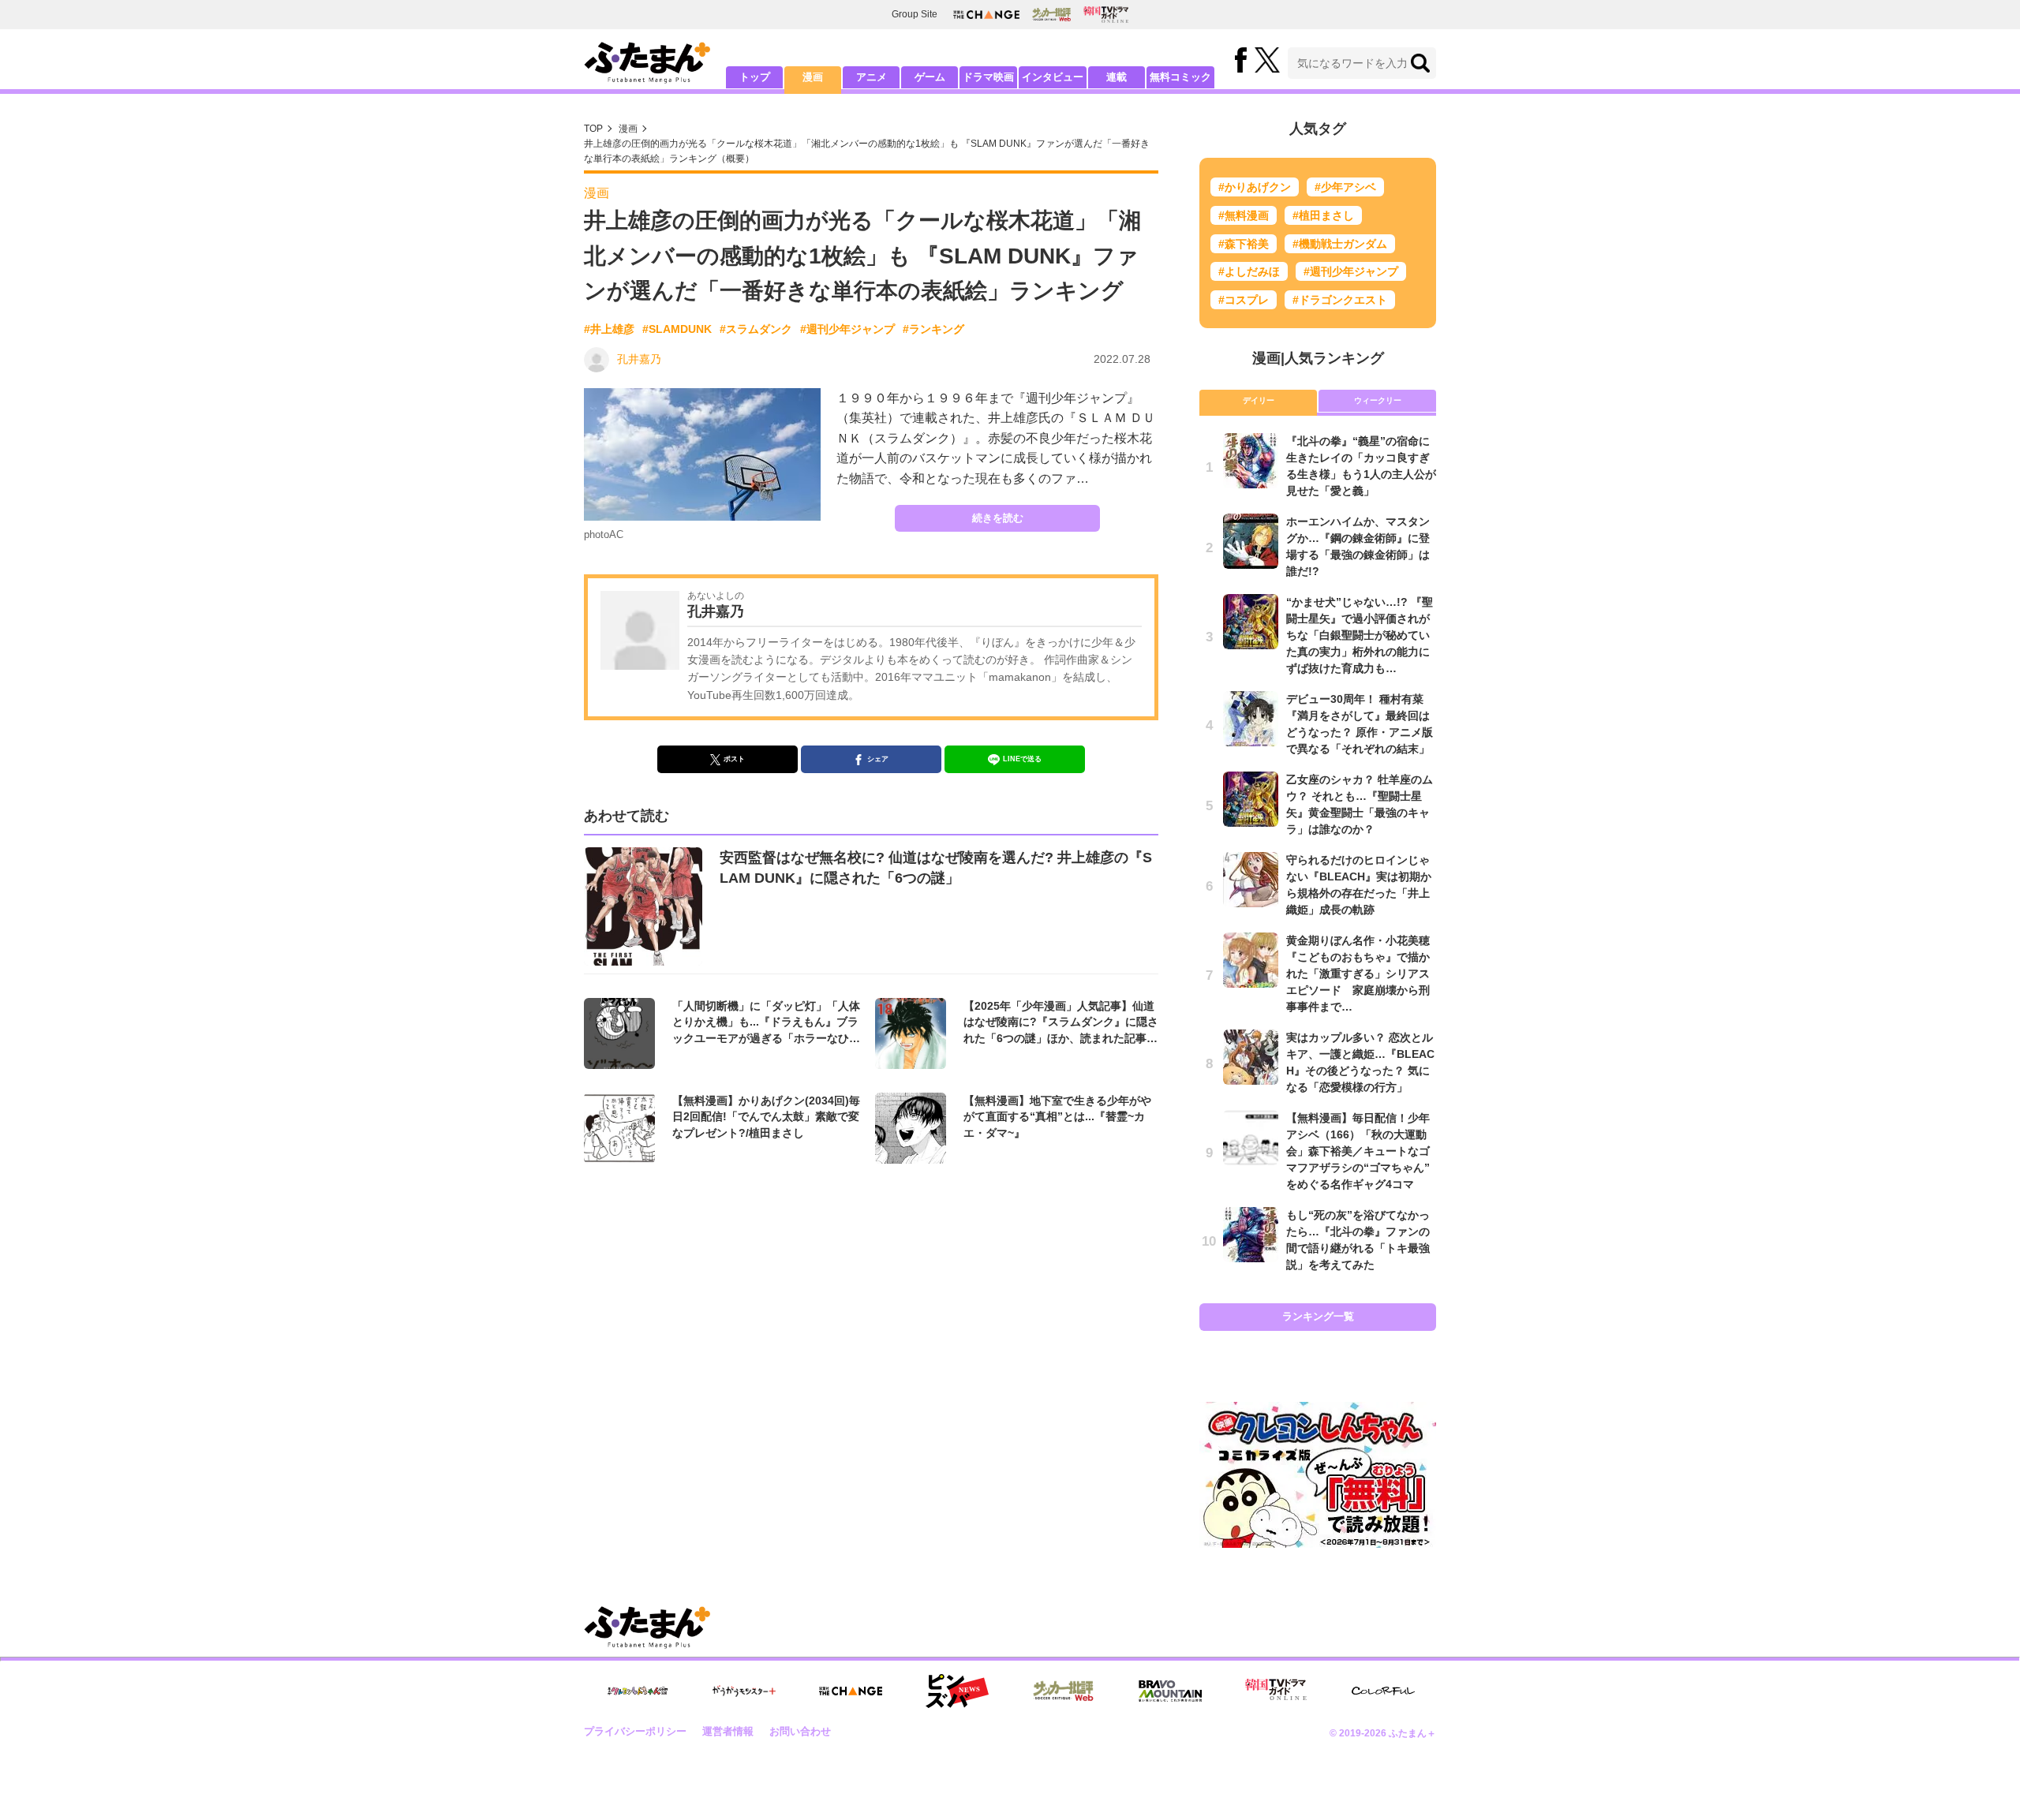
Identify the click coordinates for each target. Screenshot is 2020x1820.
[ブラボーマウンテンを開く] (1170, 1691)
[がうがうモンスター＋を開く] (744, 1691)
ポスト (734, 759)
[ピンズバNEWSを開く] (957, 1691)
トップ (755, 77)
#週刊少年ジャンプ (847, 329)
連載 (1117, 77)
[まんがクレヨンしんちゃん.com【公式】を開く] (638, 1691)
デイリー (1259, 400)
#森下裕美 (1244, 244)
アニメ (872, 77)
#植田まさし (1323, 215)
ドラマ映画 (988, 77)
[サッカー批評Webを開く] (1051, 14)
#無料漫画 (1244, 215)
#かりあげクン (1255, 187)
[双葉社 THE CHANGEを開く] (986, 15)
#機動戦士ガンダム (1340, 244)
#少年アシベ (1345, 187)
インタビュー (1053, 77)
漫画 (813, 77)
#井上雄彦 (609, 329)
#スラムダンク (756, 329)
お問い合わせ (800, 1731)
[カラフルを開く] (1383, 1691)
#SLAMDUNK (677, 329)
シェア (878, 759)
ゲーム (930, 77)
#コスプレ (1244, 300)
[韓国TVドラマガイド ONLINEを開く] (1106, 15)
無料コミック (1180, 77)
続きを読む (998, 518)
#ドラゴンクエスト (1340, 300)
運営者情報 (728, 1731)
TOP (593, 129)
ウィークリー (1378, 400)
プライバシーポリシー (635, 1731)
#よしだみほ (1249, 271)
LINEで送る (1022, 759)
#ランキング (933, 329)
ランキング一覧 (1318, 1316)
